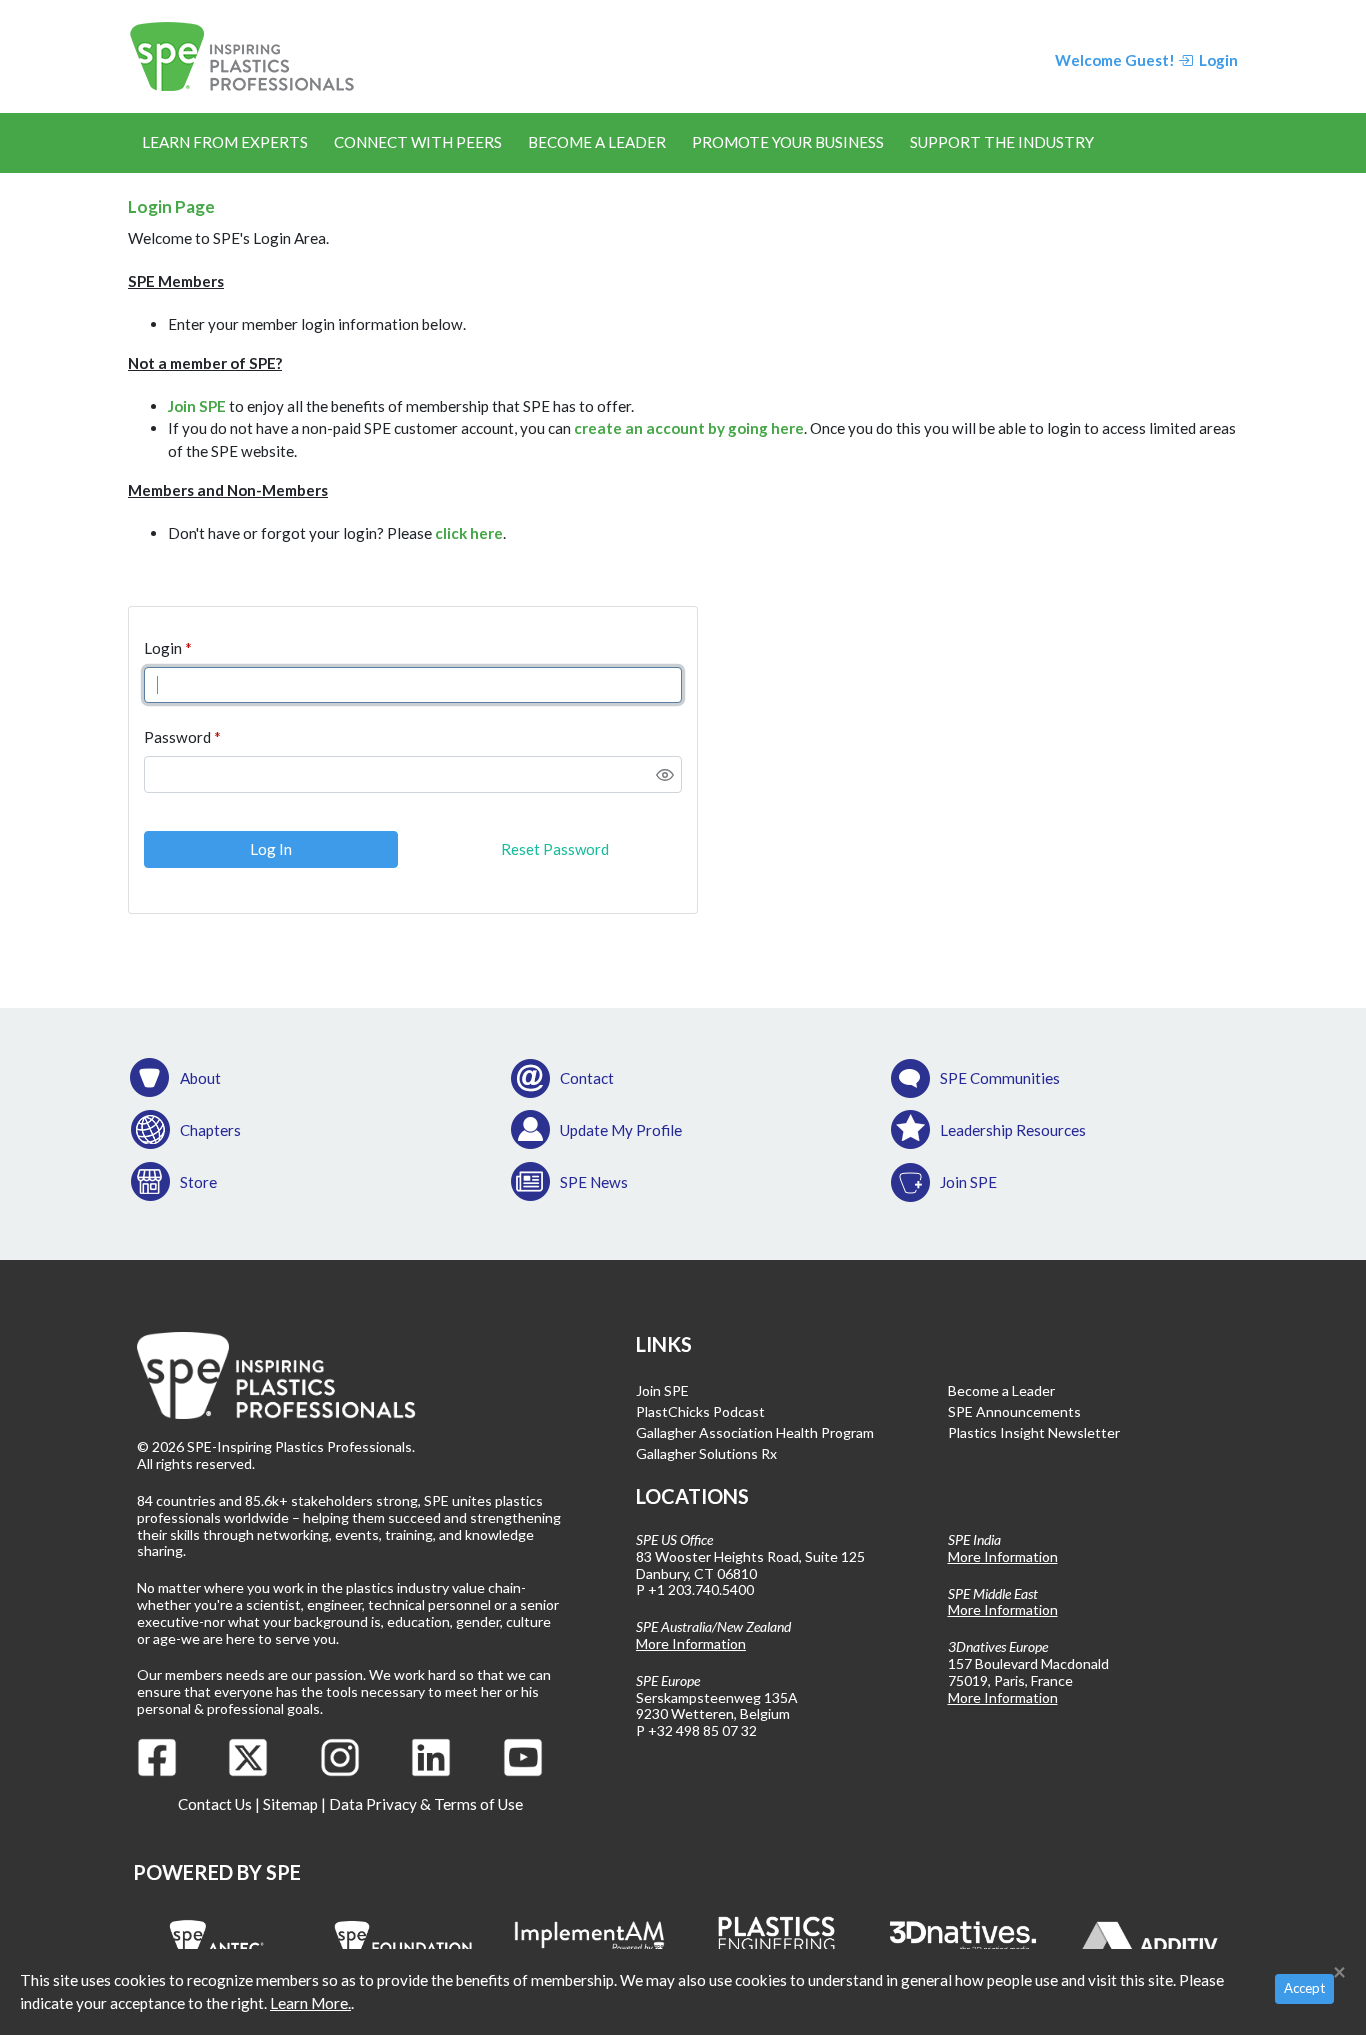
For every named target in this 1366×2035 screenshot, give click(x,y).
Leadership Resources (1013, 1130)
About (200, 1078)
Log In (271, 849)
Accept (1304, 1988)
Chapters (210, 1130)
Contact (587, 1078)
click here (469, 533)
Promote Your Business (788, 142)
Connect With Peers (418, 142)
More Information (691, 1643)
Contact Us (215, 1804)
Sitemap (290, 1804)
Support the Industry (1002, 142)
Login (163, 648)
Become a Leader (597, 142)
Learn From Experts (225, 142)
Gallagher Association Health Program (755, 1432)
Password (177, 737)
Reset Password (555, 849)
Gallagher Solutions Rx (706, 1453)
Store (198, 1182)
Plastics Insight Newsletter (1034, 1432)
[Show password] (665, 775)
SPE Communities (1000, 1078)
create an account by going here (689, 428)
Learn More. (310, 2003)
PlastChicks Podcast (700, 1411)
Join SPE (197, 406)
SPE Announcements (1014, 1411)
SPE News (594, 1182)
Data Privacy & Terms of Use (426, 1804)
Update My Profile (621, 1130)
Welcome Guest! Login (1146, 60)
